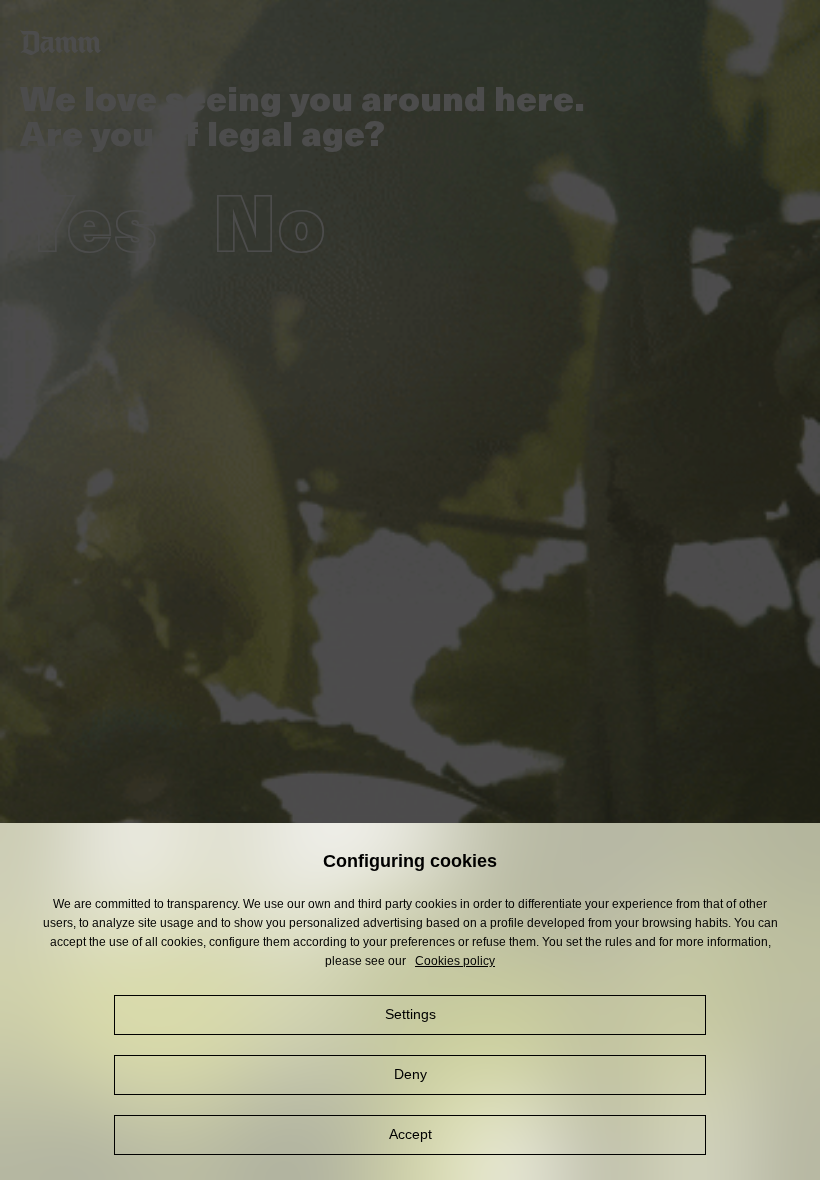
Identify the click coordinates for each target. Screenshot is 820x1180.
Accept (410, 1134)
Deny (410, 1074)
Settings (410, 1014)
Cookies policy (455, 961)
